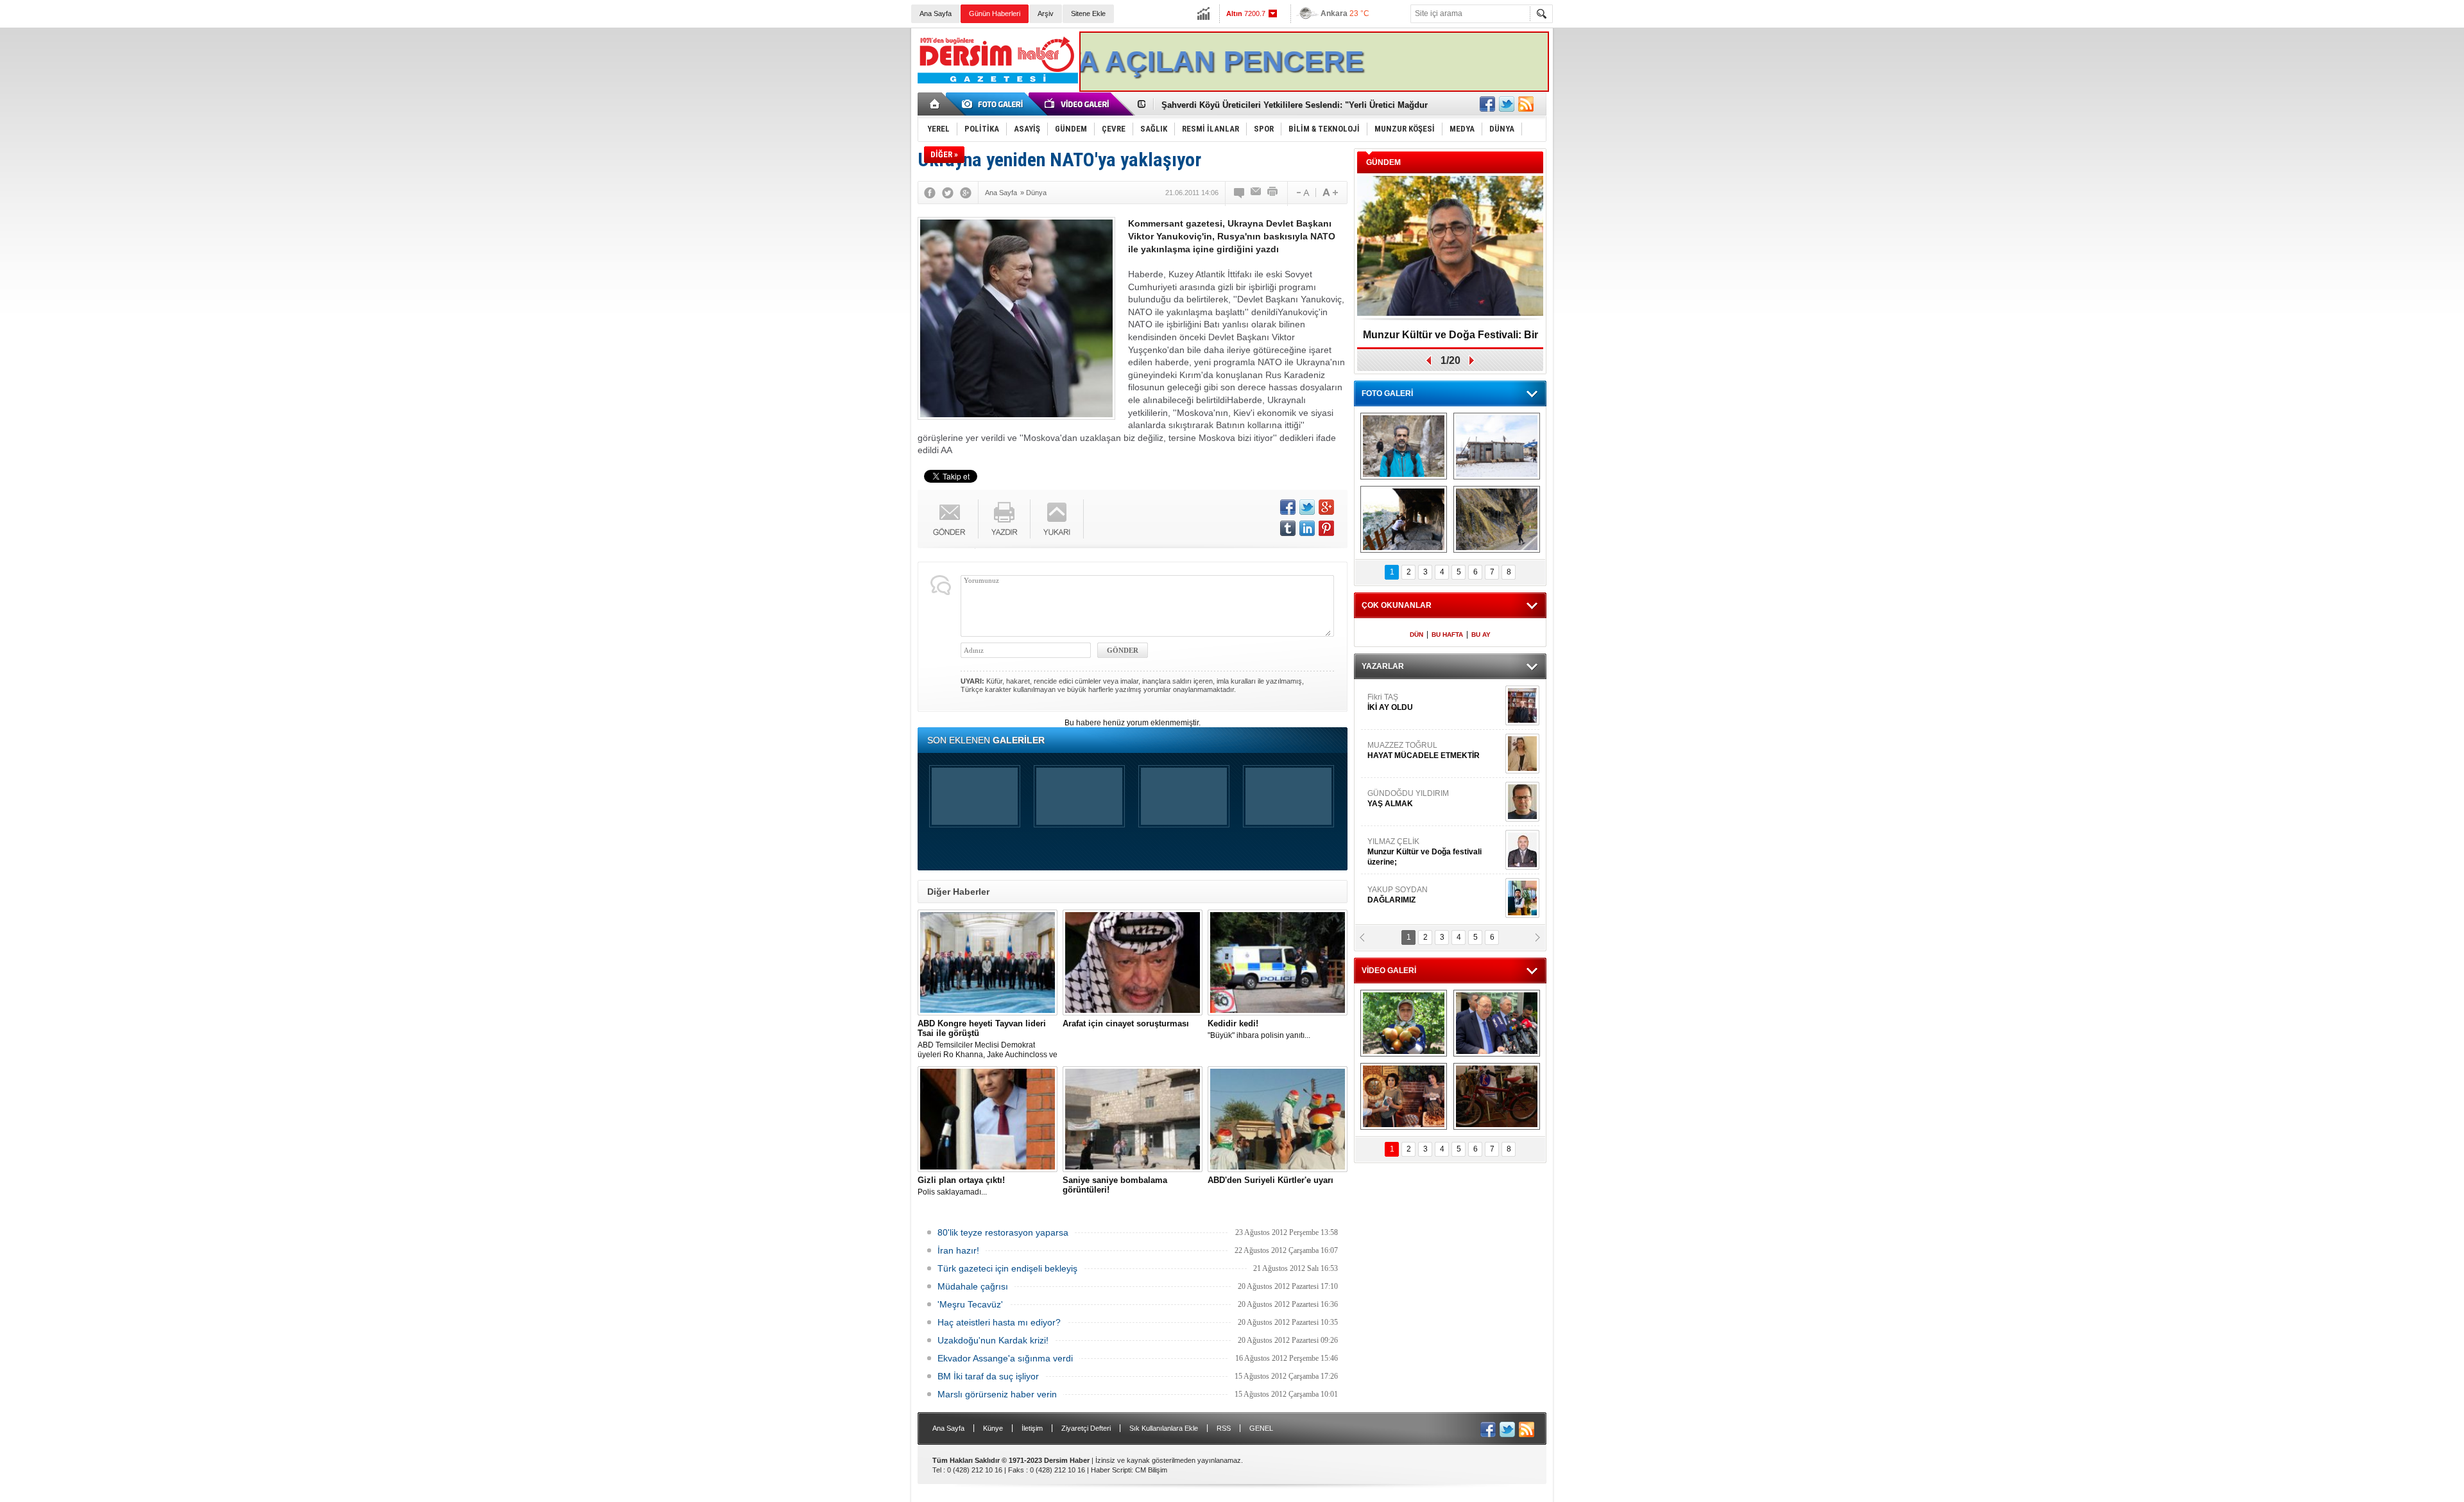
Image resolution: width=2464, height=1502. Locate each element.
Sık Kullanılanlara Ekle (1164, 1428)
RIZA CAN (1385, 895)
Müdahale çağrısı (973, 1286)
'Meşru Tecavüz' (970, 1304)
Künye (993, 1428)
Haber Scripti (1111, 1470)
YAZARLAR (1383, 666)
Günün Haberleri (995, 13)
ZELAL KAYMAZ (1425, 804)
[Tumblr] (1288, 528)
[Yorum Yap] (1240, 193)
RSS (1224, 1428)
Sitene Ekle (1088, 13)
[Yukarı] (1057, 519)
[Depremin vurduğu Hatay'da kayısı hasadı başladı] (1404, 1023)
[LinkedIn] (1307, 528)
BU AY (1481, 634)
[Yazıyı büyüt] (1330, 193)
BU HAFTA (1447, 634)
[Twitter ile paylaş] (1507, 104)
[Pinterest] (1326, 528)
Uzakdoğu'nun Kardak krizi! (993, 1340)
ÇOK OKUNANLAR (1397, 605)
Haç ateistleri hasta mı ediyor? (999, 1322)
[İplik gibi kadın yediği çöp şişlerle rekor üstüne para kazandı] (1404, 1096)
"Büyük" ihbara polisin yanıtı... (1259, 1029)
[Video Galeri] (1078, 104)
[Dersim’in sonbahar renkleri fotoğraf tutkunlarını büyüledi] (1404, 519)
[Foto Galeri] (995, 104)
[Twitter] (948, 193)
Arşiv (1046, 13)
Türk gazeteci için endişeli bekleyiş (1007, 1268)
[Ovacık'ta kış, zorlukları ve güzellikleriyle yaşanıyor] (1497, 446)
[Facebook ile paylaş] (1487, 104)
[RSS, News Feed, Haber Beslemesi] (1526, 104)
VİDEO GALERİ (1389, 971)
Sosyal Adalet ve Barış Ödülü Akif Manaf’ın (1450, 339)
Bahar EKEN (1433, 755)
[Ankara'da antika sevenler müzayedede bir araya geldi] (1497, 1096)
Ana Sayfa (936, 13)
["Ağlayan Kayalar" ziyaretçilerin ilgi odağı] (1497, 519)
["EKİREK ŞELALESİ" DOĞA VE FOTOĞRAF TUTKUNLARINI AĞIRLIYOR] (1404, 446)
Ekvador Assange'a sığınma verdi (1005, 1358)
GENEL (1261, 1428)
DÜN (1416, 634)
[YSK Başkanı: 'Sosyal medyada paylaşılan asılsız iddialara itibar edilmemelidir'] (1497, 1023)
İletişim (1032, 1428)
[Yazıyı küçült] (1302, 193)
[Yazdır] (1273, 193)
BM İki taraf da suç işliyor (988, 1376)
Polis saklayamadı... (961, 1186)
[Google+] (966, 193)
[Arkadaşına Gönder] (1256, 193)
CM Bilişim (1151, 1470)
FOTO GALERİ (1387, 393)
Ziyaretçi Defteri (1086, 1428)
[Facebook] (930, 193)
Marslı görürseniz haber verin (997, 1394)
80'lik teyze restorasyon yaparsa (1003, 1232)
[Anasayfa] (935, 104)
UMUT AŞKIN (1433, 852)
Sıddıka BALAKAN (1401, 702)
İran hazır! (958, 1250)
